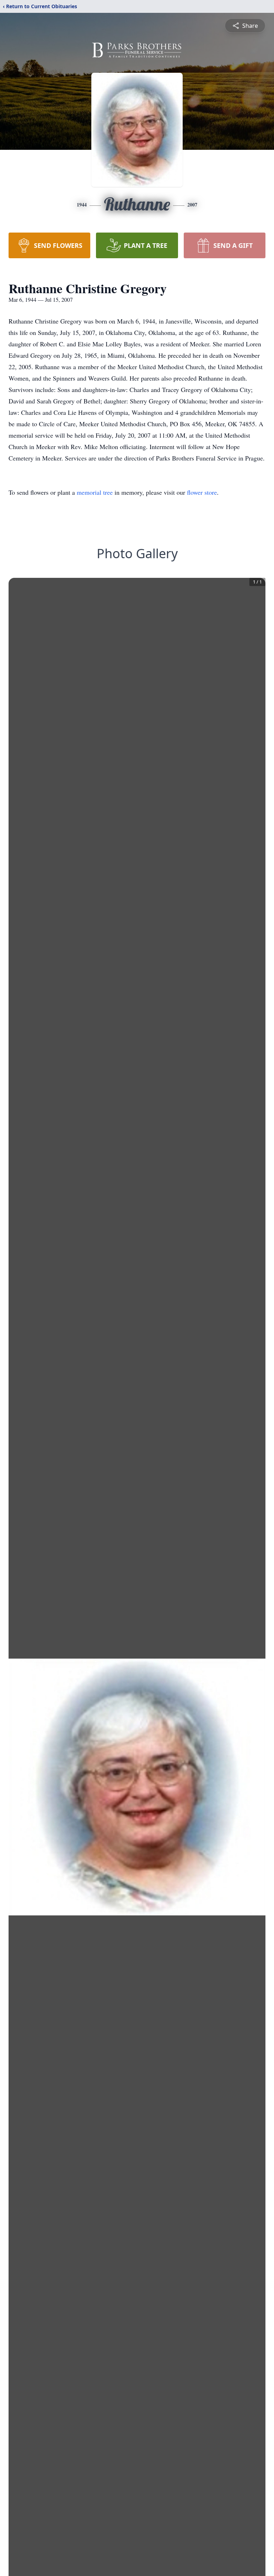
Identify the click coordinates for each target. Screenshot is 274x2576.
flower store (202, 492)
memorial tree (95, 492)
